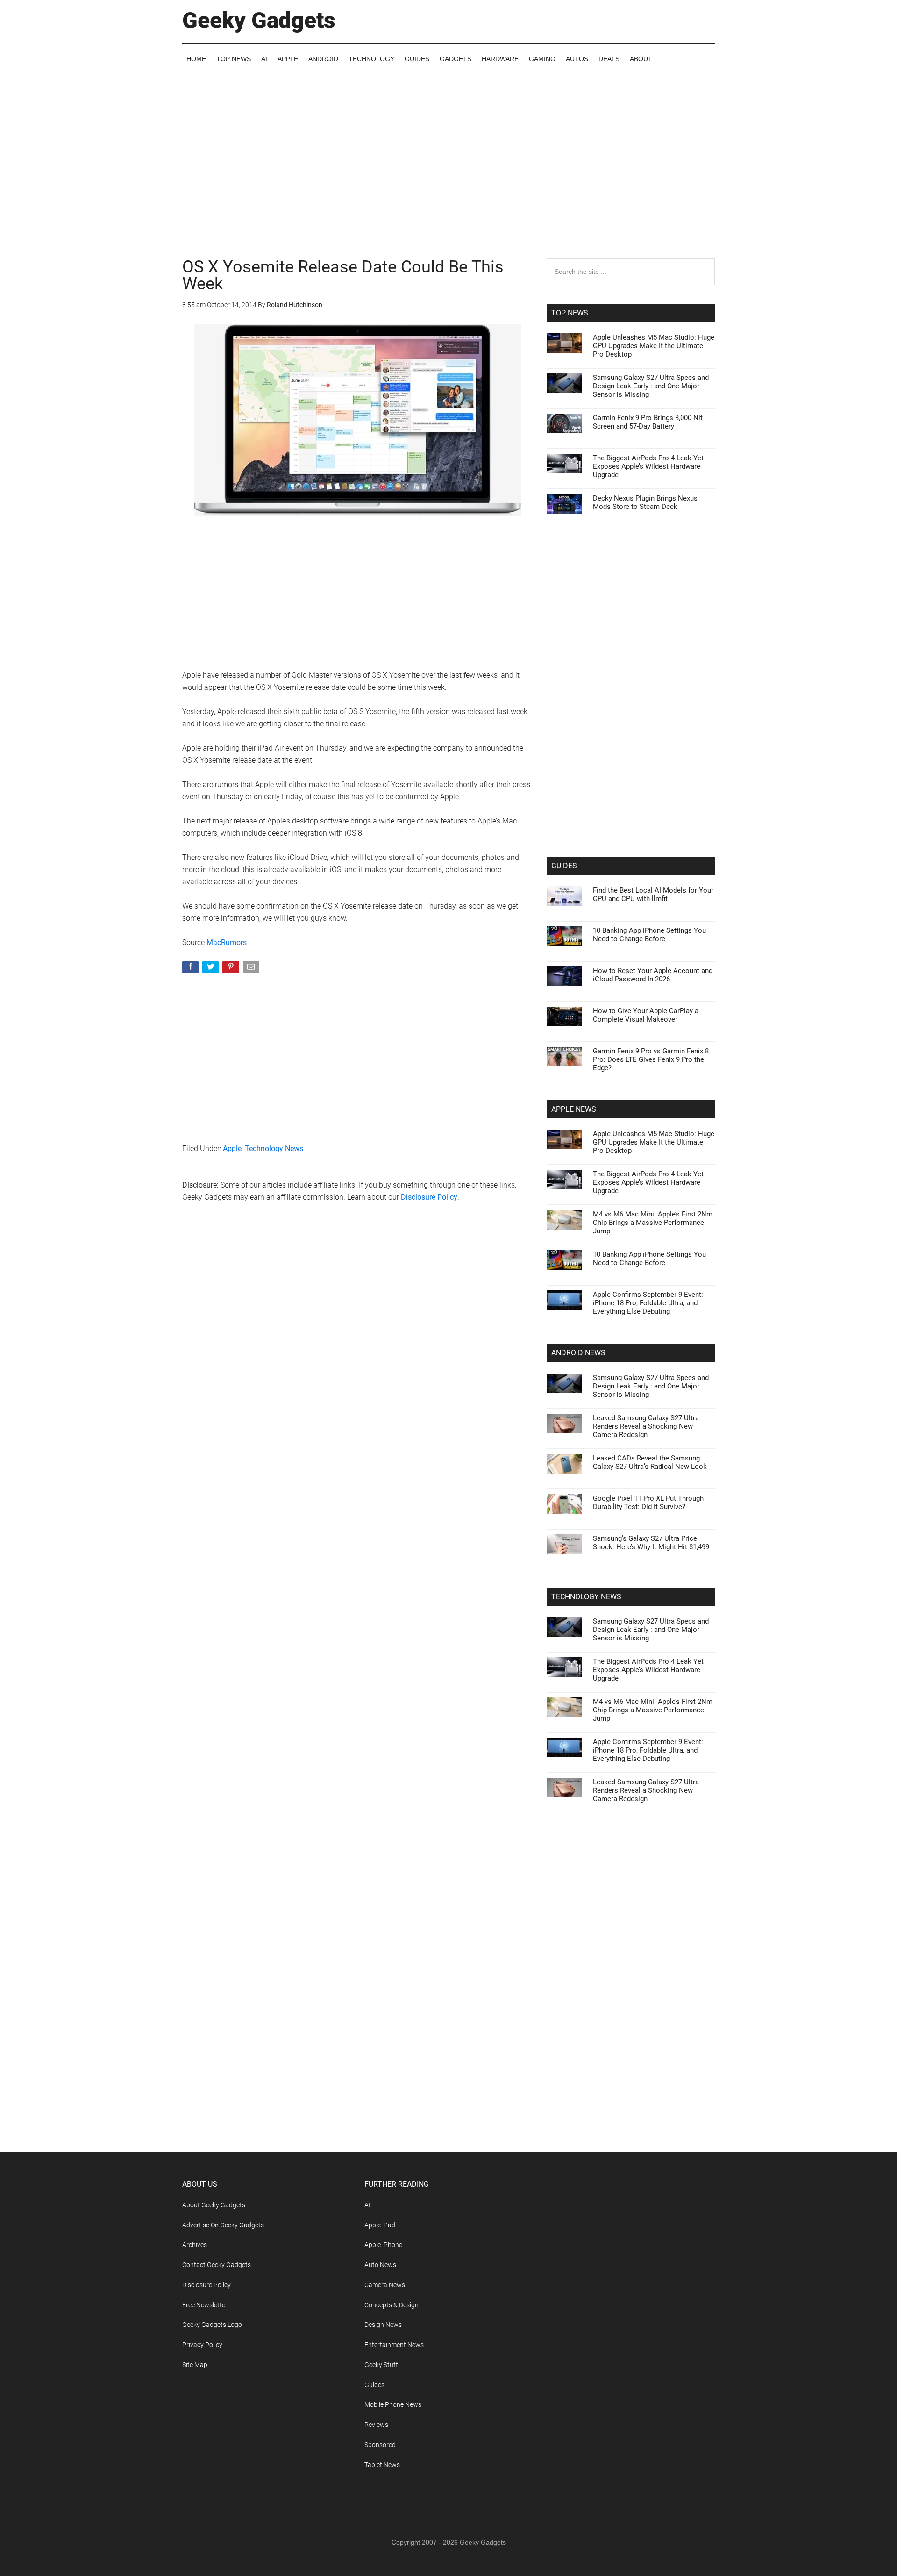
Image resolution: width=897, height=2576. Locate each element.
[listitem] (448, 1265)
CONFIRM (384, 1424)
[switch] (564, 1285)
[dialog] (448, 1288)
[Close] (610, 1138)
